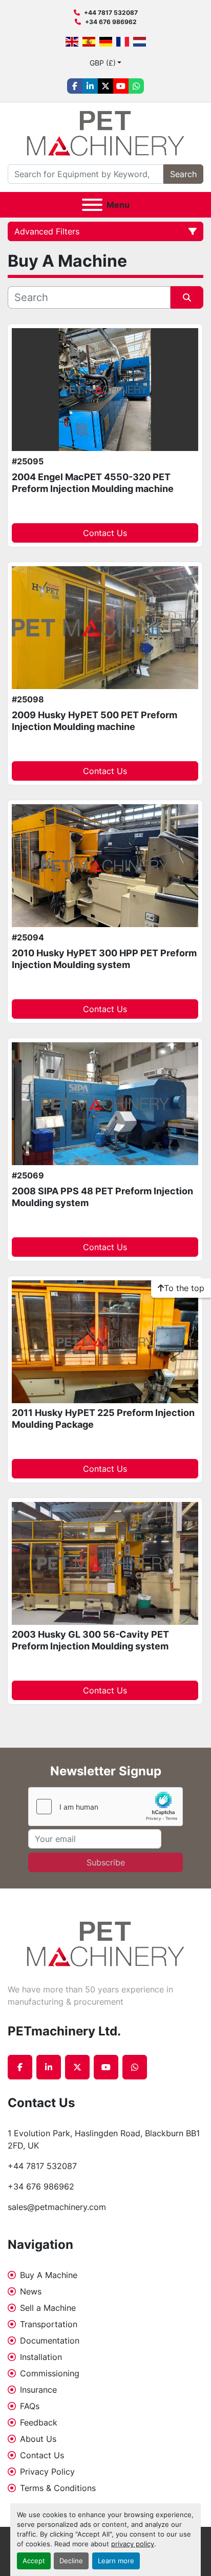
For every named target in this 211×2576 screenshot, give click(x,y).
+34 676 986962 (111, 22)
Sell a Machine (48, 2308)
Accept (34, 2561)
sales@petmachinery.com (57, 2207)
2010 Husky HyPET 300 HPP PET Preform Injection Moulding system (104, 959)
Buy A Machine (49, 2275)
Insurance (38, 2390)
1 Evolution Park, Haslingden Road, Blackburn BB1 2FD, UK (105, 2139)
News (31, 2291)
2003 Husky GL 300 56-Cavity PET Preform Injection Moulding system (90, 1640)
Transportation (49, 2324)
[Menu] (92, 205)
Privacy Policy (47, 2472)
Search (183, 174)
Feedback (39, 2422)
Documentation (50, 2341)
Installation (41, 2357)
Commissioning (50, 2373)
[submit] (187, 297)
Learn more (116, 2561)
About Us (38, 2439)
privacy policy (133, 2544)
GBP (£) (103, 63)
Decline (71, 2561)
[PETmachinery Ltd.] (105, 1943)
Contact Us (105, 533)
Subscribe (106, 1862)
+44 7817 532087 (111, 13)
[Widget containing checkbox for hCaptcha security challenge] (105, 1807)
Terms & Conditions (58, 2488)
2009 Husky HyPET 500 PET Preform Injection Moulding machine (94, 721)
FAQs (30, 2406)
